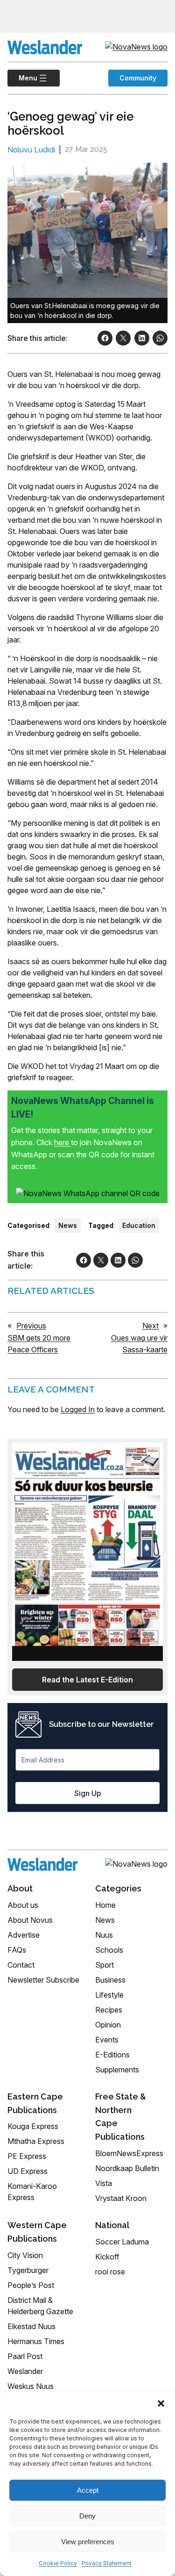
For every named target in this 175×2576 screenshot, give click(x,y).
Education (139, 1225)
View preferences (88, 2542)
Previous (31, 1326)
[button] (161, 2403)
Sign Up (88, 1793)
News (68, 1225)
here (63, 1142)
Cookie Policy (58, 2563)
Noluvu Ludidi (31, 150)
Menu (22, 78)
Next (150, 1326)
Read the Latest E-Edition (87, 1680)
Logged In (78, 1409)
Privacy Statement (107, 2563)
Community (138, 78)
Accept (88, 2490)
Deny (87, 2516)
